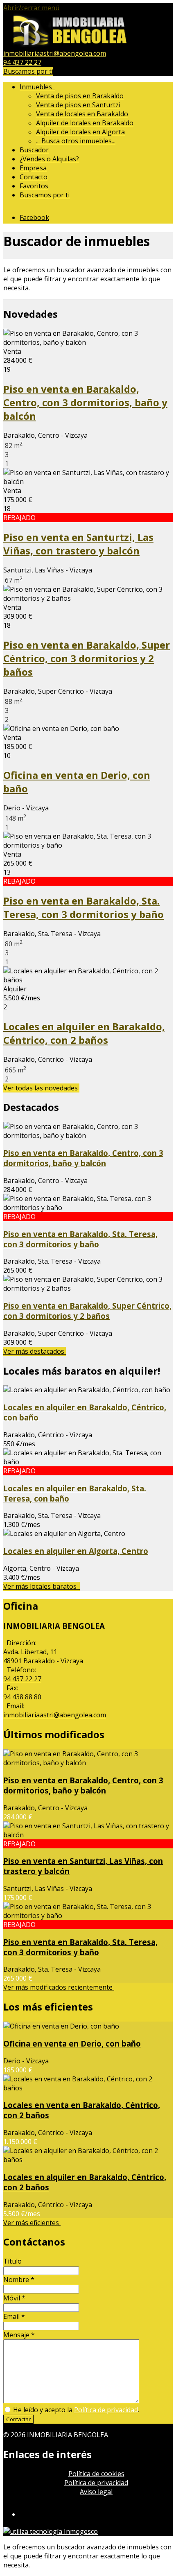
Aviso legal (96, 2492)
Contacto (34, 177)
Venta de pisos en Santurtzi (78, 105)
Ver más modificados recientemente (59, 1987)
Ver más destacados (35, 1351)
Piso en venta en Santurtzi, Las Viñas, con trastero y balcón (78, 544)
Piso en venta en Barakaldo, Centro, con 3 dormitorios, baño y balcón (85, 402)
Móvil (14, 2298)
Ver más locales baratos (42, 1586)
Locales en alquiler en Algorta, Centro (76, 1551)
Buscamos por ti (28, 71)
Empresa (33, 168)
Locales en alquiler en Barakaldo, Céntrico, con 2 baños (84, 1033)
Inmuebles (37, 87)
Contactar (18, 2419)
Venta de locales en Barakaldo (82, 114)
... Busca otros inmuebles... (76, 141)
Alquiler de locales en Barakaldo (85, 123)
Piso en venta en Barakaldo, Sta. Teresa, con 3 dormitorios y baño (83, 907)
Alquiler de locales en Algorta (80, 132)
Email (14, 2316)
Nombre (19, 2280)
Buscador (34, 150)
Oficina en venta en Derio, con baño (72, 2043)
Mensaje (19, 2335)
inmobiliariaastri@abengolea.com (55, 53)
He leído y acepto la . (75, 2410)
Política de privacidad (106, 2410)
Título (12, 2261)
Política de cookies (96, 2474)
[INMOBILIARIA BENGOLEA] (71, 44)
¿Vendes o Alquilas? (49, 159)
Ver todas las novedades (41, 1088)
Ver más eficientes (32, 2223)
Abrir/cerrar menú (31, 8)
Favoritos (34, 186)
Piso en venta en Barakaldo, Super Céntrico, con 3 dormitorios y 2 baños (87, 658)
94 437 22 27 (22, 62)
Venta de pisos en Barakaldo (80, 96)
